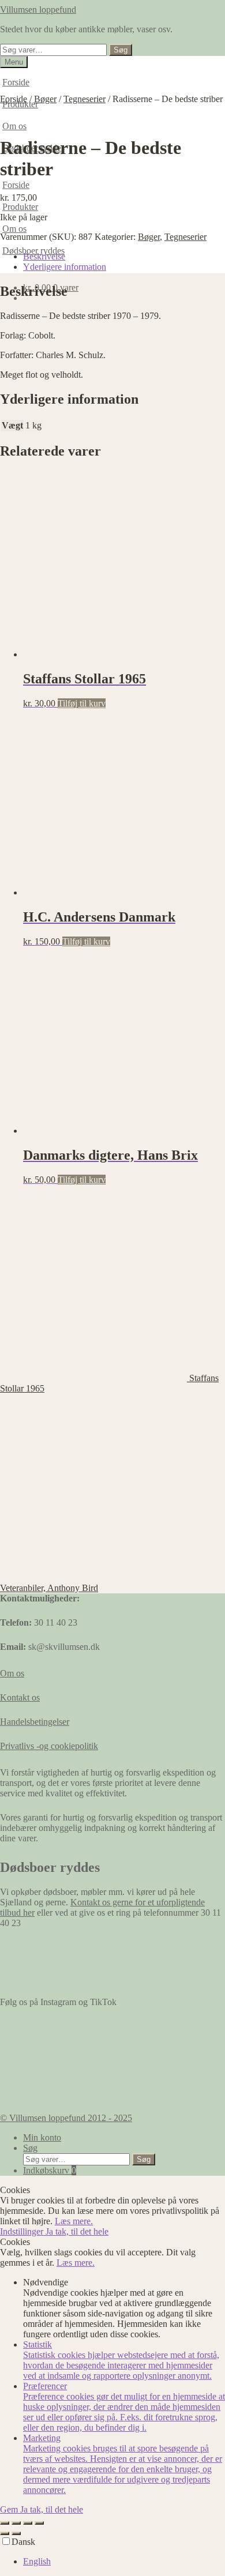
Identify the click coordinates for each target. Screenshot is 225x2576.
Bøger (45, 99)
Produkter (20, 207)
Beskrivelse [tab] (44, 256)
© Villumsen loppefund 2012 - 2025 (66, 2118)
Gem (10, 2509)
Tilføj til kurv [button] (82, 703)
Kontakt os (20, 1697)
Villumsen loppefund (38, 10)
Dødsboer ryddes (33, 251)
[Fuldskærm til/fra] (16, 2523)
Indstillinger (23, 2231)
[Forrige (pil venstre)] (5, 2533)
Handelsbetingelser (35, 1722)
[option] (124, 2562)
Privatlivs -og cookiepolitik (49, 1746)
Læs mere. (74, 2221)
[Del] (28, 2523)
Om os (14, 126)
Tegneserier (85, 99)
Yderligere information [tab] (65, 267)
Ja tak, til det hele (77, 2231)
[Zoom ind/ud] (5, 2523)
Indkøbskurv (50, 2170)
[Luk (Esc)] (39, 2523)
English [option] (37, 2561)
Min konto (42, 2137)
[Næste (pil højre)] (16, 2533)
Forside (16, 82)
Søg (121, 50)
